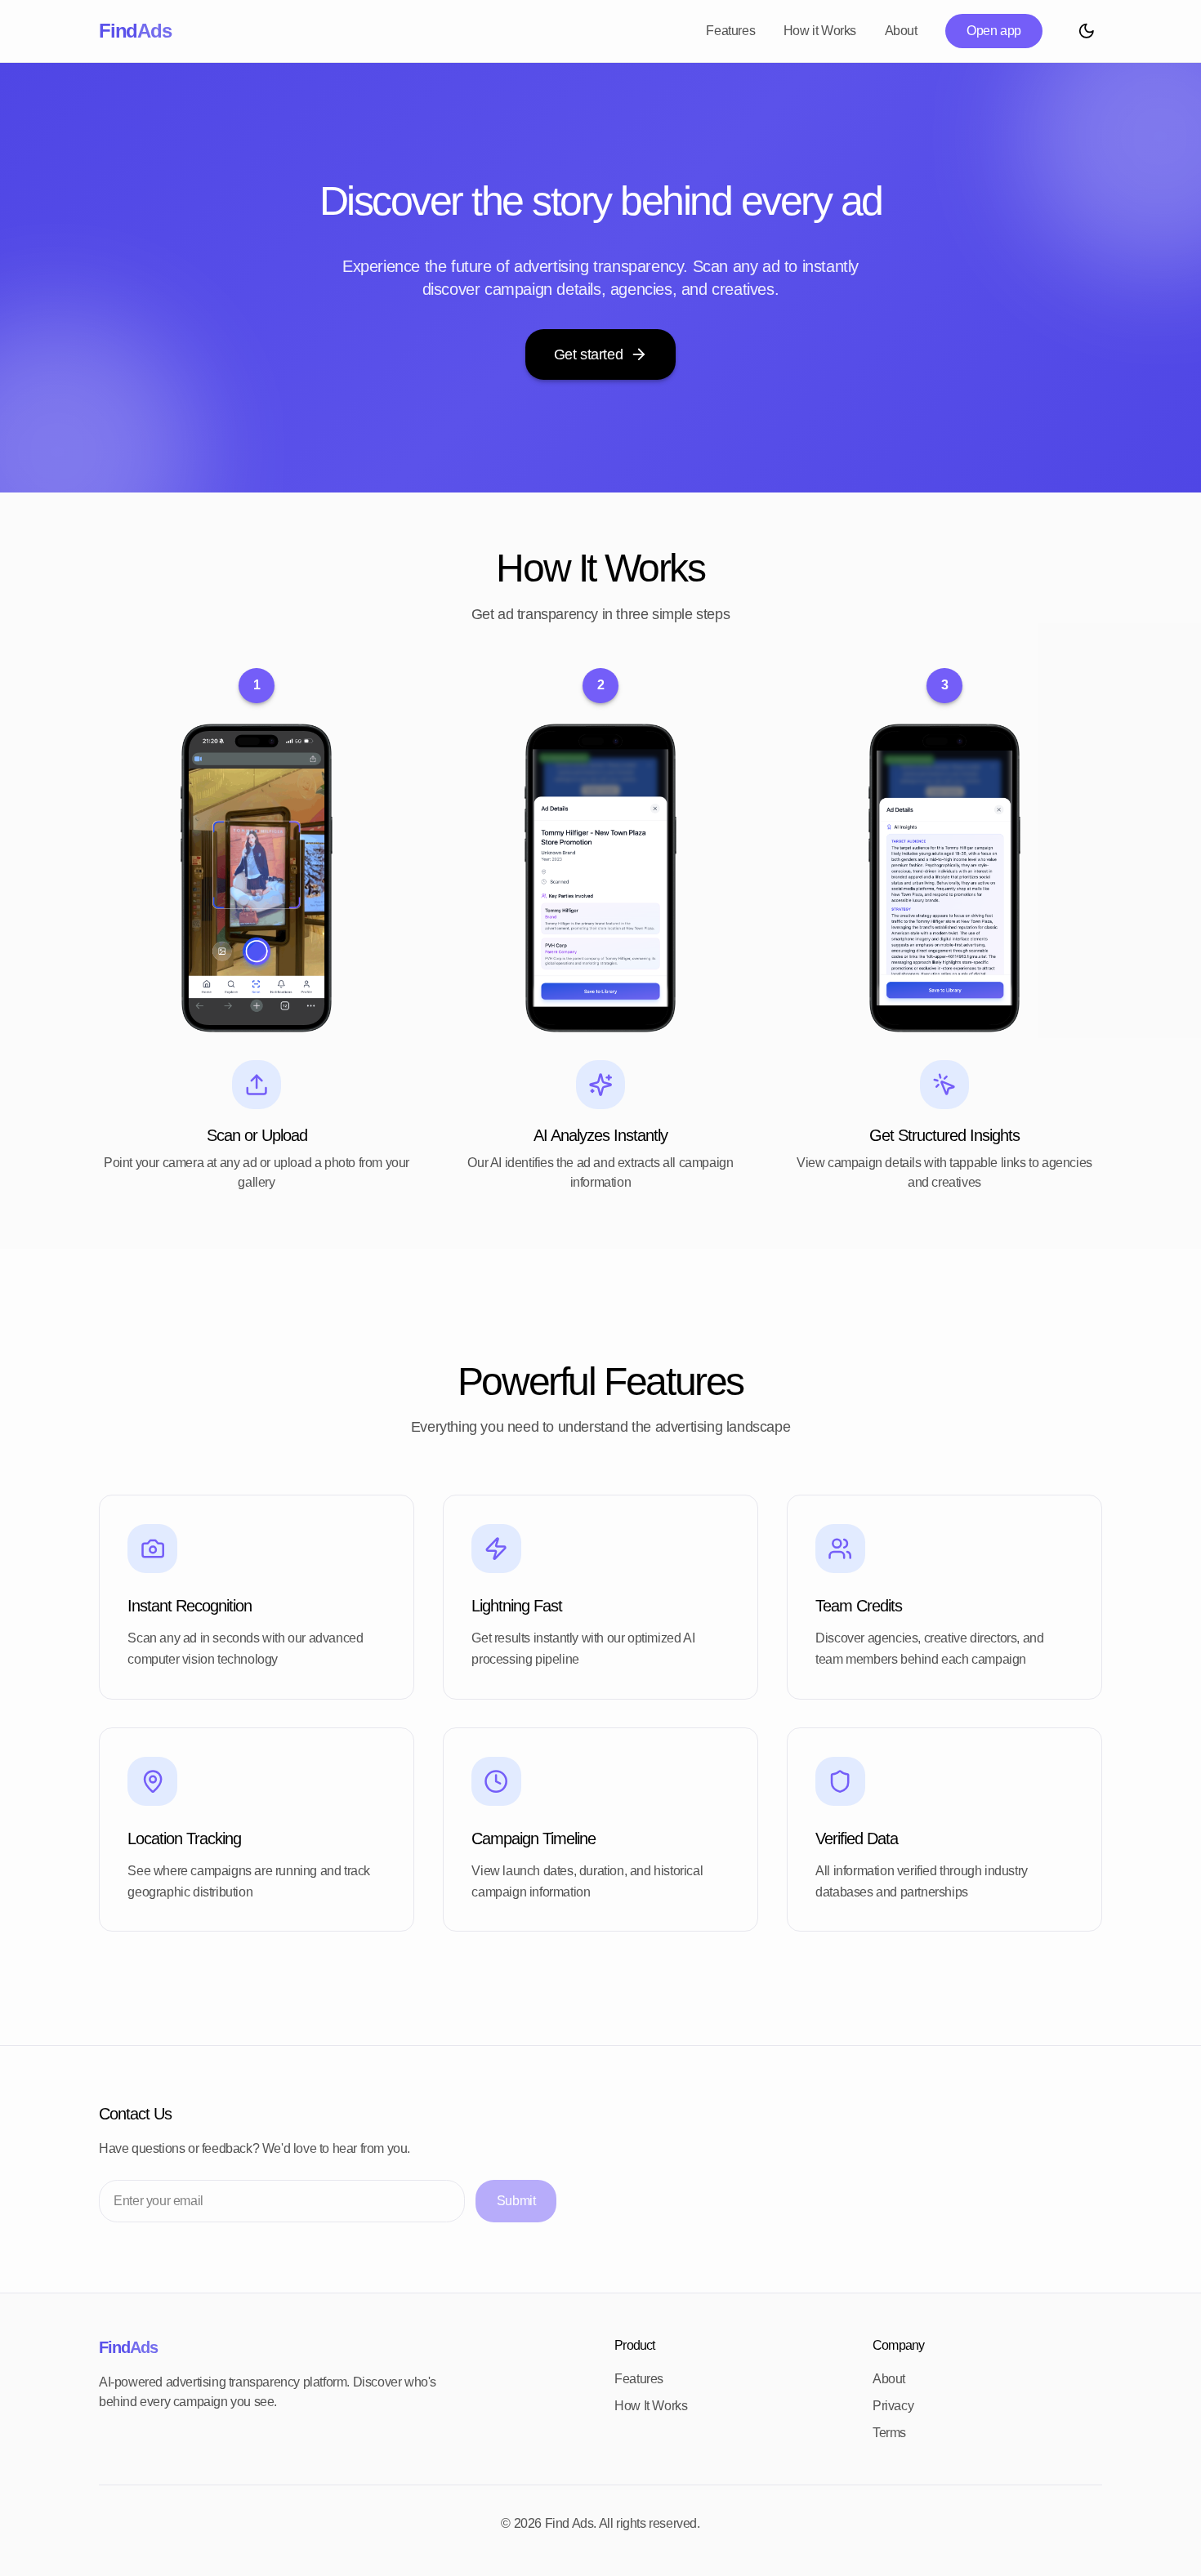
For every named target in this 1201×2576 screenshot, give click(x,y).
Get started (589, 354)
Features (730, 31)
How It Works (651, 2406)
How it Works (820, 31)
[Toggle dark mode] (1086, 31)
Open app (994, 31)
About (901, 31)
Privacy (893, 2406)
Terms (889, 2433)
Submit (516, 2201)
